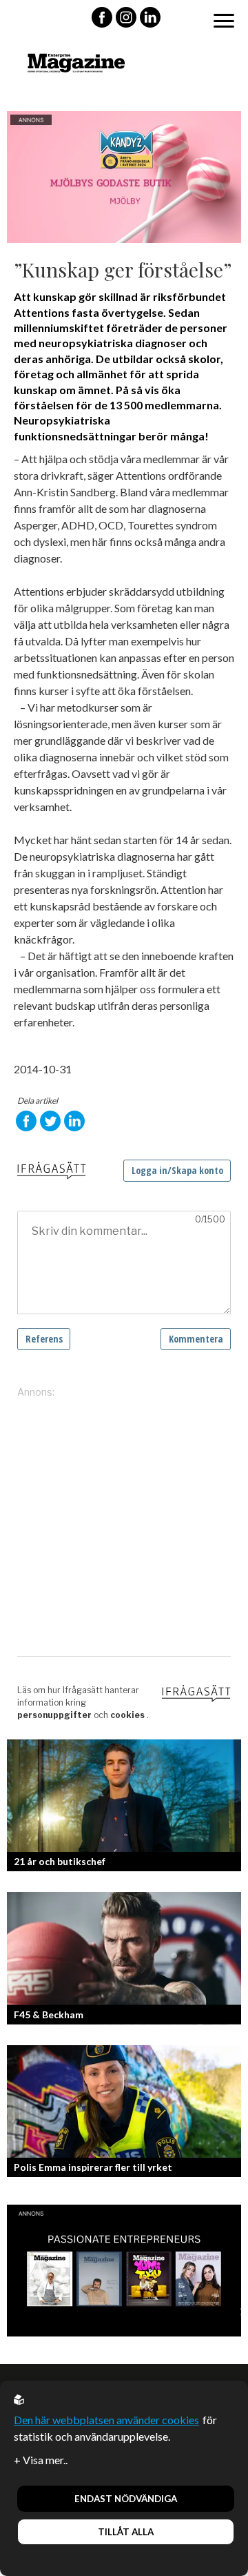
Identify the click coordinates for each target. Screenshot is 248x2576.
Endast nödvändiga (126, 2499)
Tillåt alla (126, 2532)
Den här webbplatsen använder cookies (106, 2420)
